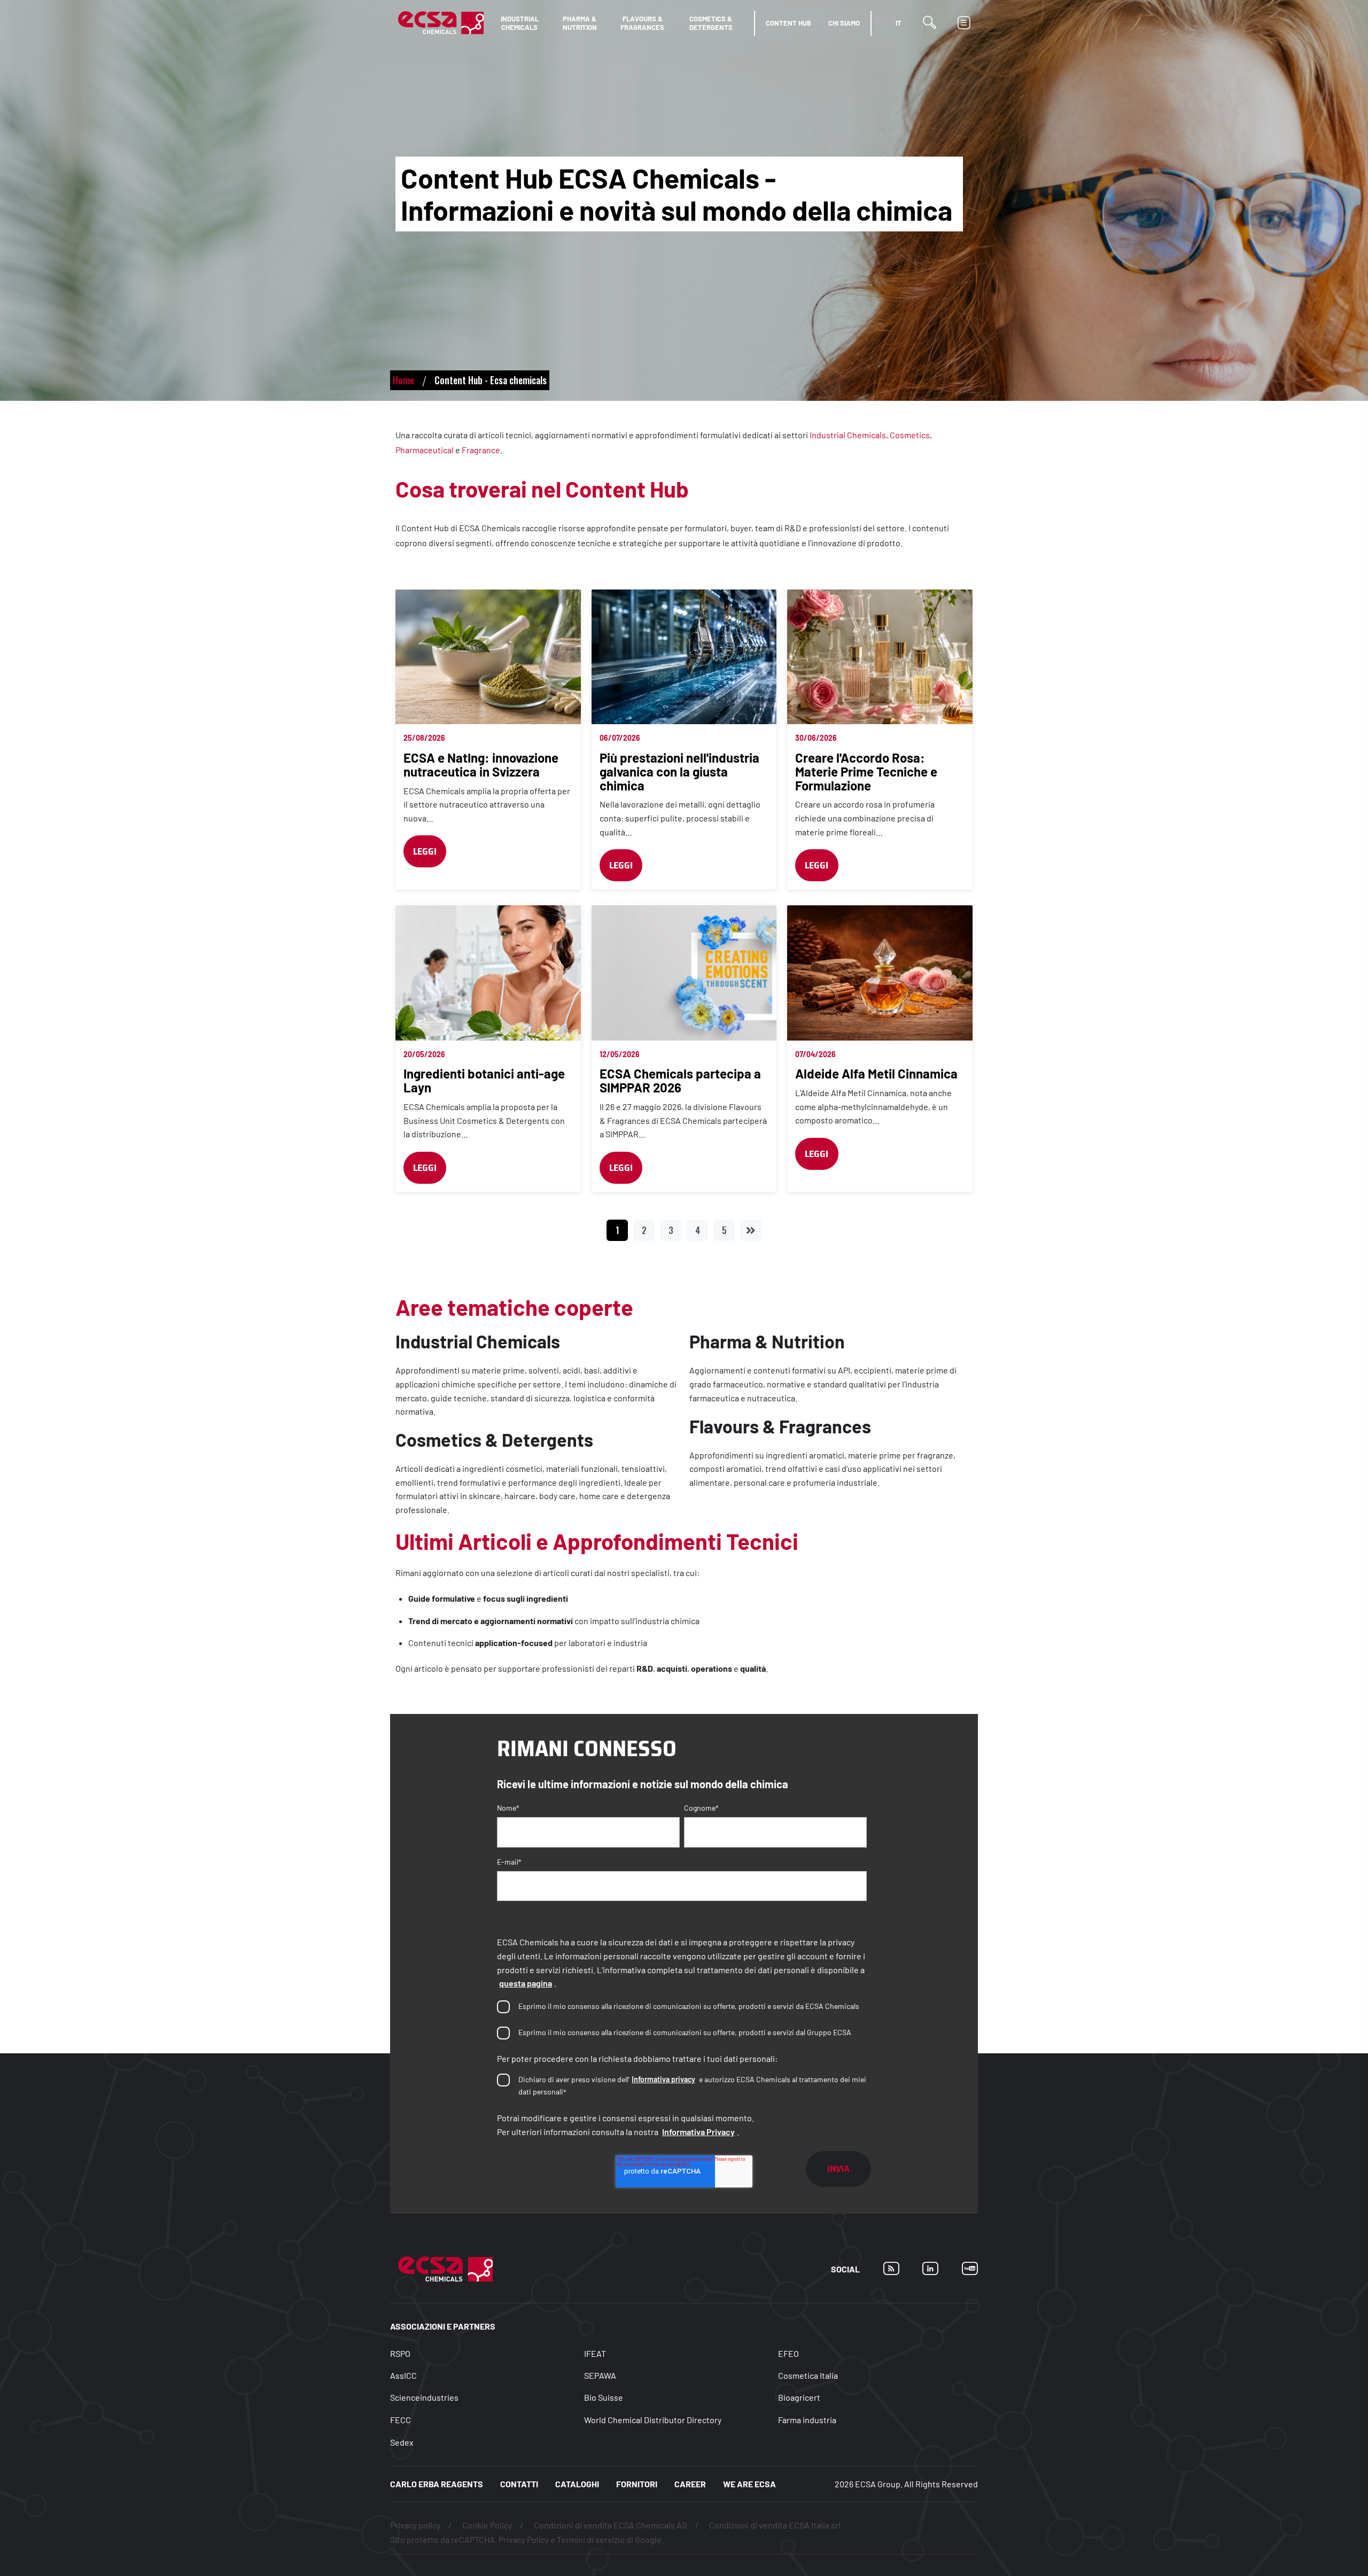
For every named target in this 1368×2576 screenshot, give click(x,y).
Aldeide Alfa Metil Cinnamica (876, 1073)
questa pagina (526, 1983)
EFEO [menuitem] (788, 2354)
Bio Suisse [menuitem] (604, 2397)
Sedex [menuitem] (402, 2442)
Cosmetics (910, 435)
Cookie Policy (487, 2525)
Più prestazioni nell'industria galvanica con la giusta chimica (679, 771)
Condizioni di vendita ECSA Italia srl (775, 2525)
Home (403, 380)
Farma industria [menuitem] (807, 2420)
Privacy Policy (524, 2539)
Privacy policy (415, 2525)
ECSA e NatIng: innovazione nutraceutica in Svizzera (481, 765)
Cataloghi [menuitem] (577, 2484)
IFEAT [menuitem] (595, 2354)
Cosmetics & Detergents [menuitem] (711, 23)
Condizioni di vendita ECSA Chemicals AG (611, 2525)
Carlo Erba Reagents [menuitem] (437, 2484)
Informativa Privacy (698, 2132)
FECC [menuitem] (401, 2420)
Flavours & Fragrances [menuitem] (642, 23)
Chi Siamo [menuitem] (844, 23)
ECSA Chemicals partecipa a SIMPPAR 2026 (680, 1080)
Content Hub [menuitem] (788, 23)
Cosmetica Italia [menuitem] (808, 2375)
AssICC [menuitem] (403, 2375)
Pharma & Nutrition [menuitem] (580, 23)
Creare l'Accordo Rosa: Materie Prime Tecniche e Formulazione (866, 771)
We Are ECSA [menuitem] (749, 2484)
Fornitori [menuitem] (637, 2484)
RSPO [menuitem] (400, 2354)
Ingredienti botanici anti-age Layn (484, 1080)
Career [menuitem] (690, 2484)
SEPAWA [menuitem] (600, 2375)
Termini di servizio (591, 2539)
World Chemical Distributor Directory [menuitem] (653, 2420)
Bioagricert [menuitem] (799, 2397)
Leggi (425, 851)
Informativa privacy (663, 2079)
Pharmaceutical (425, 450)
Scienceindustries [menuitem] (424, 2397)
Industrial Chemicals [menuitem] (520, 23)
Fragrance (481, 450)
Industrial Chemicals (848, 435)
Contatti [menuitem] (519, 2484)
